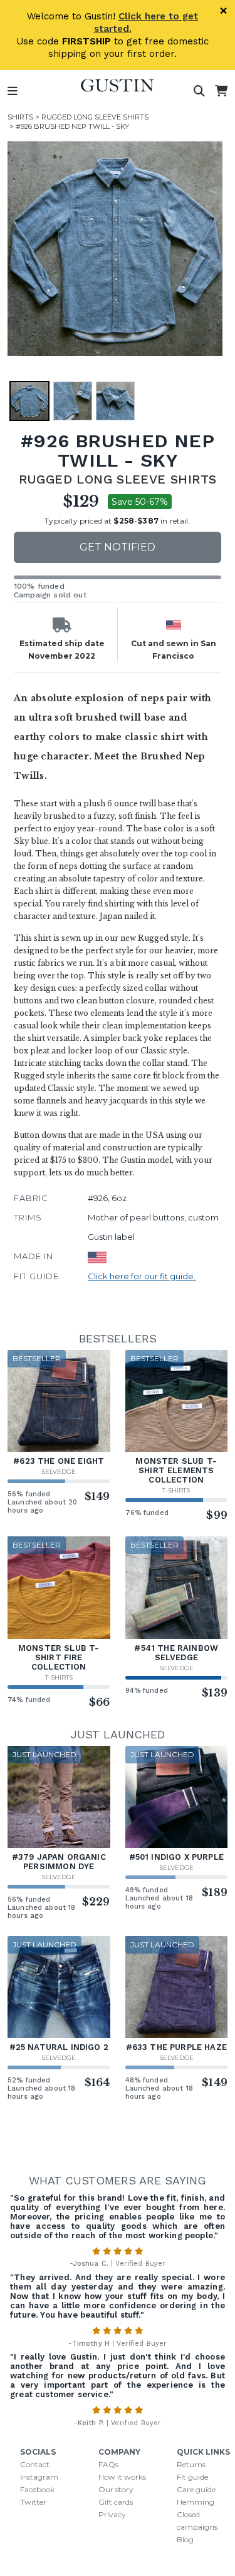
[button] (115, 249)
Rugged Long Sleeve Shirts (95, 117)
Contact (35, 2464)
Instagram (39, 2477)
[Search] (199, 91)
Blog (185, 2539)
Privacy (112, 2514)
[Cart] (221, 91)
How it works (122, 2477)
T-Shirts (176, 1490)
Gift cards (116, 2502)
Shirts (20, 117)
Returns (191, 2464)
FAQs (108, 2464)
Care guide (196, 2489)
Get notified (118, 547)
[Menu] (13, 91)
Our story (116, 2489)
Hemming (196, 2502)
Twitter (33, 2502)
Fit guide (192, 2477)
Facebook (37, 2489)
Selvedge (59, 1472)
